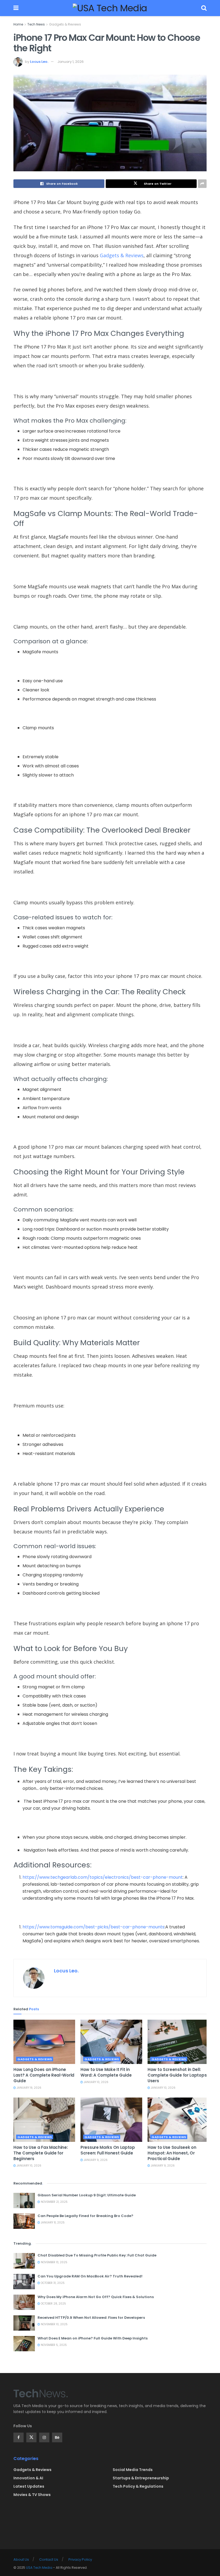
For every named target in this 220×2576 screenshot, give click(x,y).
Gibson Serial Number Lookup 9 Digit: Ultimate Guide (87, 2195)
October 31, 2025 (52, 2283)
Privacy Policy (80, 2559)
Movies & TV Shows (32, 2495)
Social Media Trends (133, 2470)
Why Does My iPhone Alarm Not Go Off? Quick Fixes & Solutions (96, 2297)
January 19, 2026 (29, 2088)
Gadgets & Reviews (65, 24)
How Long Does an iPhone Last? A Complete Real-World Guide (44, 2075)
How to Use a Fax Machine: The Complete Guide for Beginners (41, 2153)
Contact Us (49, 2559)
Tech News (36, 24)
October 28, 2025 (53, 2304)
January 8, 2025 (52, 2223)
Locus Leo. (39, 62)
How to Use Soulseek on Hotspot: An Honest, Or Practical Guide (172, 2153)
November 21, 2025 (54, 2202)
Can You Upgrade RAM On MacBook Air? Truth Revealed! (90, 2276)
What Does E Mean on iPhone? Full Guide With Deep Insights (93, 2338)
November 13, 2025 (54, 2262)
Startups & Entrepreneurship (141, 2478)
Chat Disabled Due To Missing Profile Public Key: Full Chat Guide (97, 2255)
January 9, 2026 (95, 2160)
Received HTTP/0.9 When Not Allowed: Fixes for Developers (91, 2318)
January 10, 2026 (96, 2082)
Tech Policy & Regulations (138, 2486)
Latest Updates (29, 2486)
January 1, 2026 (71, 62)
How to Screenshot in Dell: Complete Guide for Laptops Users (177, 2075)
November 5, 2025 (53, 2345)
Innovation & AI (28, 2478)
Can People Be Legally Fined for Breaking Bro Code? (85, 2216)
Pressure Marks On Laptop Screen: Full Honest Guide (108, 2150)
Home (18, 24)
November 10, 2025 (54, 2324)
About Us (21, 2559)
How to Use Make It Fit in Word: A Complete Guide (106, 2072)
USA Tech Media (39, 2568)
